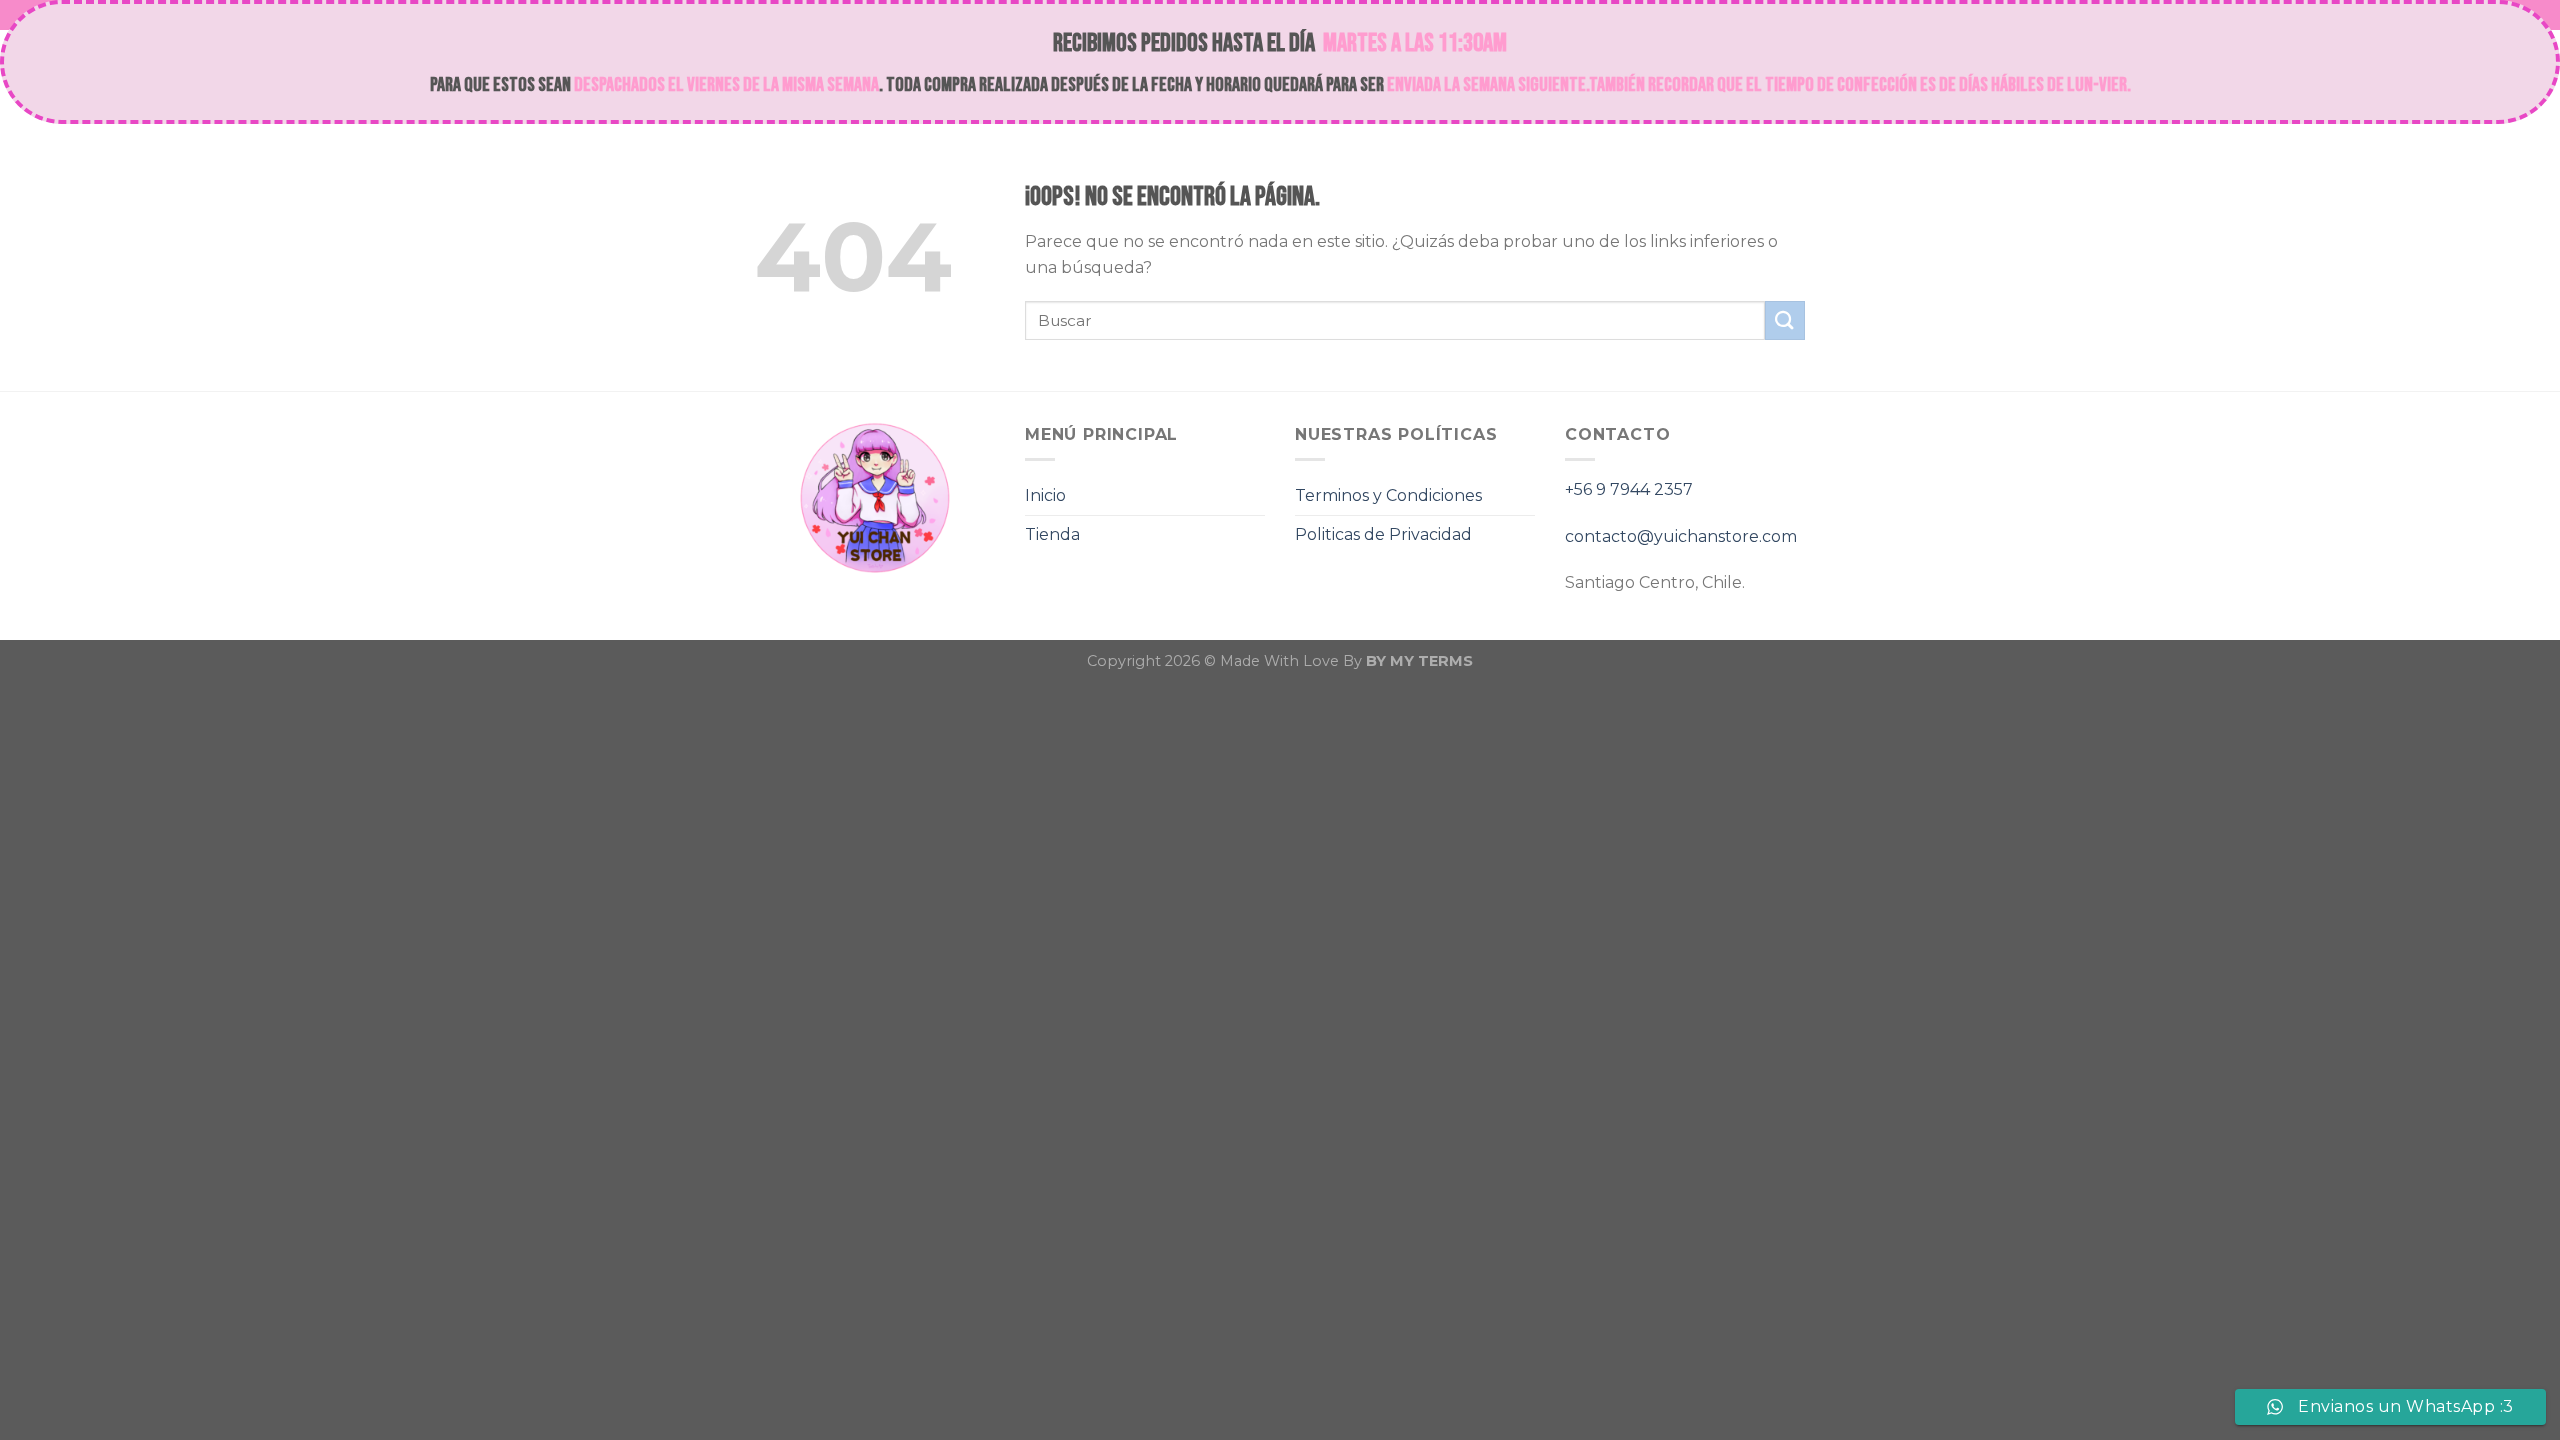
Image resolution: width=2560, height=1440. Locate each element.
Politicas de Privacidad (1383, 534)
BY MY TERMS (1419, 661)
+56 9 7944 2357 (1629, 489)
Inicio (1045, 495)
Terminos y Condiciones (1388, 495)
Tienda (1052, 534)
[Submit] (1785, 320)
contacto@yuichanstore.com (1681, 536)
